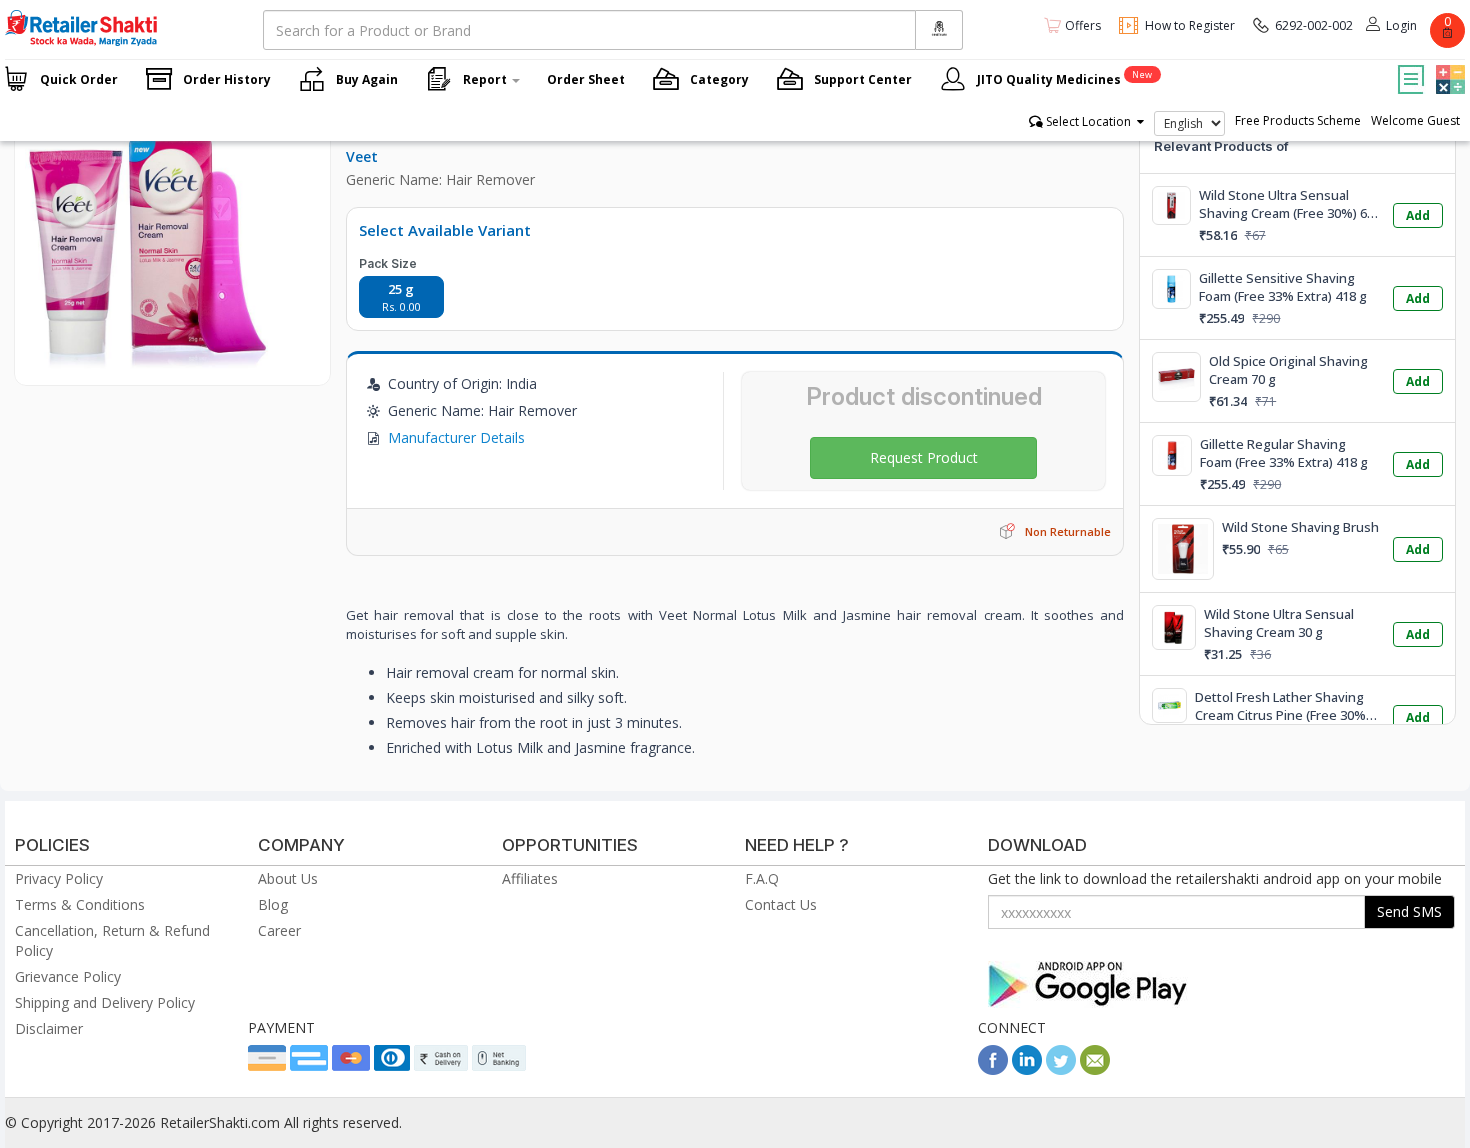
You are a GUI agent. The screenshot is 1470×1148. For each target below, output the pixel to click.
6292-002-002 (1314, 25)
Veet (362, 156)
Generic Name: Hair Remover (440, 179)
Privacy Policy (59, 878)
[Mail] (1095, 1069)
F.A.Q (762, 878)
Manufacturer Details (456, 437)
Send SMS (1409, 911)
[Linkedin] (1027, 1069)
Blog (273, 904)
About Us (288, 878)
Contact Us (781, 904)
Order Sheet (586, 79)
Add (1418, 215)
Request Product (924, 457)
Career (279, 930)
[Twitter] (1061, 1069)
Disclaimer (49, 1028)
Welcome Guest (1415, 120)
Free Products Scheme (1298, 120)
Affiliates (530, 878)
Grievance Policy (68, 976)
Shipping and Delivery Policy (105, 1002)
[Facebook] (993, 1069)
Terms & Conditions (80, 904)
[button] (1448, 65)
